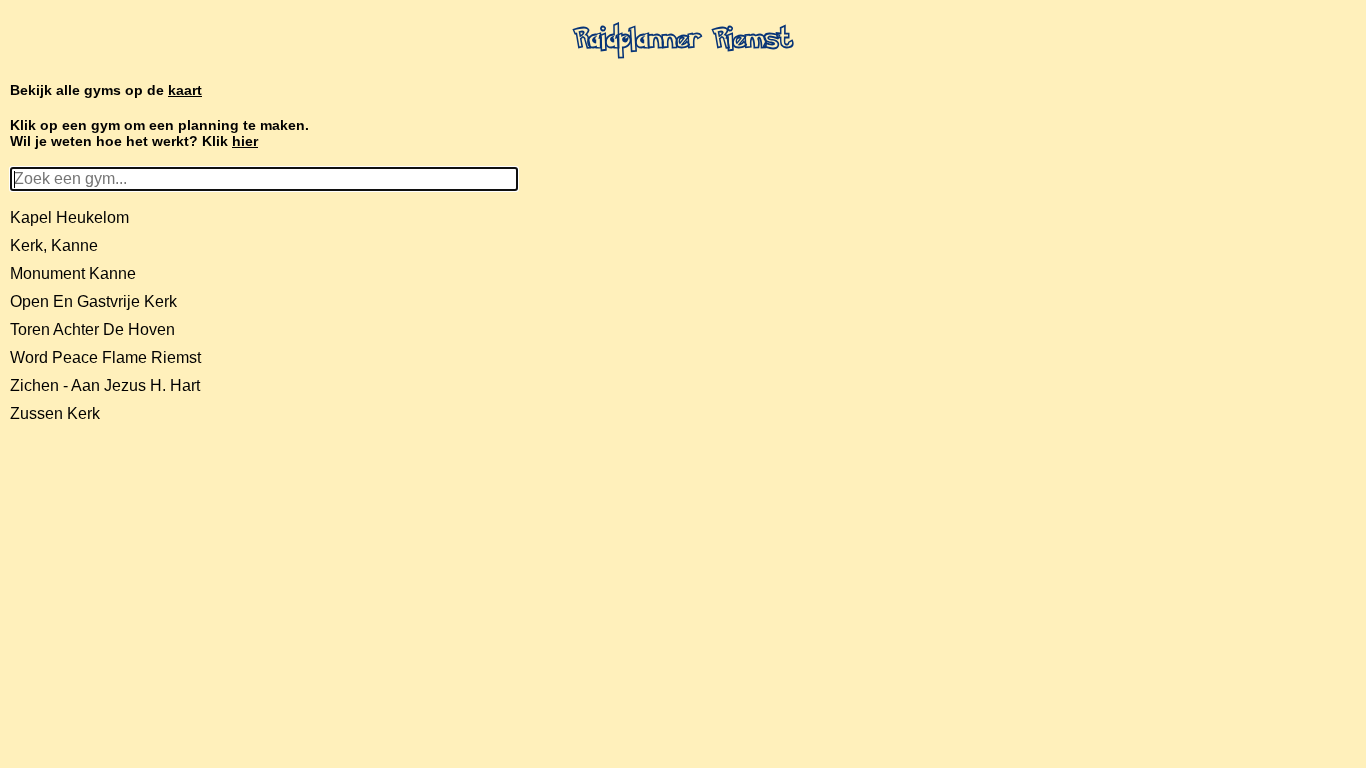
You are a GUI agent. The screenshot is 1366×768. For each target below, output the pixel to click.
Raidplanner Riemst (683, 41)
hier (245, 141)
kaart (185, 90)
